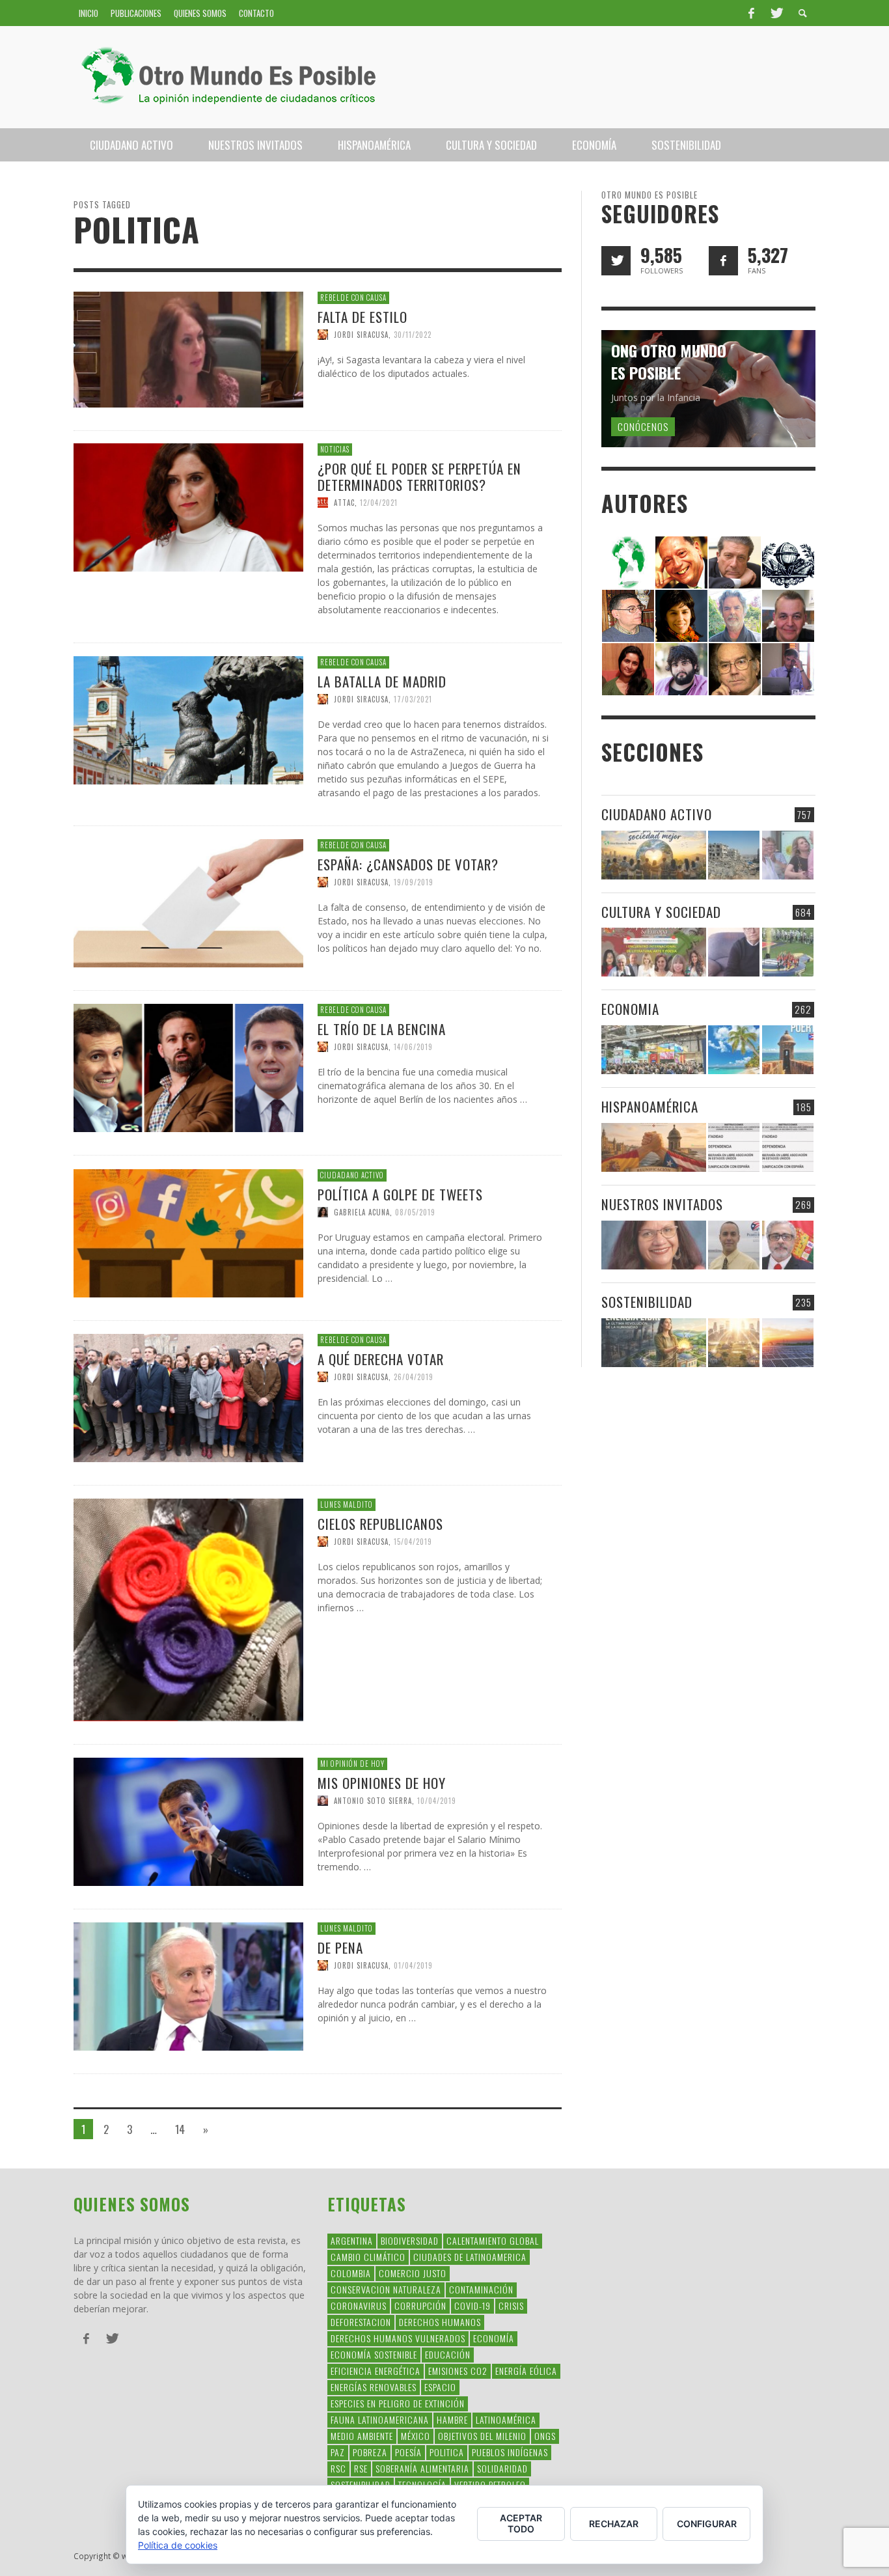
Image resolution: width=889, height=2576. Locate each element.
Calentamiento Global (493, 2240)
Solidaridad (502, 2468)
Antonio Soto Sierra (373, 1801)
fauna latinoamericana (380, 2419)
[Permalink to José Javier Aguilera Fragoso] (788, 615)
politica (447, 2452)
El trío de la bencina (382, 1029)
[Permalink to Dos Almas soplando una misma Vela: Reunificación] (654, 1147)
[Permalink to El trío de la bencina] (188, 1067)
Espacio (440, 2387)
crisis (511, 2306)
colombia (351, 2273)
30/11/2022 (413, 334)
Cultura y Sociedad (661, 912)
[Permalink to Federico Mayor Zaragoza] (735, 561)
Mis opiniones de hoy (382, 1782)
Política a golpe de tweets (400, 1194)
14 (180, 2129)
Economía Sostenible (374, 2354)
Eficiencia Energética (376, 2371)
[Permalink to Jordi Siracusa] (681, 561)
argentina (352, 2240)
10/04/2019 (437, 1801)
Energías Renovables (374, 2387)
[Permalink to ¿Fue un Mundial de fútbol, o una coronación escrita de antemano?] (788, 952)
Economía (494, 2338)
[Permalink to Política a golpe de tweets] (188, 1232)
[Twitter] (776, 13)
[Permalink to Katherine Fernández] (628, 668)
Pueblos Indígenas (510, 2452)
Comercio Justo (413, 2273)
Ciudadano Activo (352, 1175)
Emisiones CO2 (458, 2371)
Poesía (408, 2452)
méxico (416, 2436)
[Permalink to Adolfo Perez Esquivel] (735, 668)
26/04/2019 (414, 1376)
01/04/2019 (413, 1965)
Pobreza (370, 2452)
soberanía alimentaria (422, 2468)
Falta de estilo (362, 316)
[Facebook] (751, 13)
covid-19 (472, 2306)
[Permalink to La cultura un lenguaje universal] (654, 952)
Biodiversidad (410, 2240)
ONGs (545, 2436)
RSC (338, 2468)
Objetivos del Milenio (482, 2436)
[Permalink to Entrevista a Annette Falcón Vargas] (654, 1245)
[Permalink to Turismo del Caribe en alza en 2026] (734, 1050)
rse (361, 2468)
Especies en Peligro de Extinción (398, 2403)
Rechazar (614, 2524)
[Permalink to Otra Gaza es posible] (734, 855)
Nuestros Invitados (662, 1204)
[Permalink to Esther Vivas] (681, 615)
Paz (338, 2452)
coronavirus (359, 2306)
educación (448, 2354)
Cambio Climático (368, 2257)
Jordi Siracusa (361, 334)
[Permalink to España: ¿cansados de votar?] (188, 902)
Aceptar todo (521, 2523)
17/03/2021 (413, 699)
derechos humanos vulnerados (398, 2338)
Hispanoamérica (650, 1106)
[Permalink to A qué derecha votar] (188, 1397)
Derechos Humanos (440, 2322)
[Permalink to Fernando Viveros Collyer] (735, 615)
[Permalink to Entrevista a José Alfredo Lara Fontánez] (788, 1245)
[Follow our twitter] (616, 261)
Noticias (335, 449)
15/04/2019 (413, 1542)
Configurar (707, 2524)
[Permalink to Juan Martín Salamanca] (681, 668)
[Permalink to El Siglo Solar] (734, 1343)
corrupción (420, 2306)
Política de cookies (178, 2545)
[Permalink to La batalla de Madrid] (188, 720)
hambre (452, 2419)
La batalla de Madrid (382, 681)
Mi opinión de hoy (352, 1764)
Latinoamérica (506, 2419)
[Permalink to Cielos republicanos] (188, 1609)
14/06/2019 (413, 1047)
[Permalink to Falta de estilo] (188, 348)
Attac (344, 503)
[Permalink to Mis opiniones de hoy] (188, 1821)
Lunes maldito (347, 1504)
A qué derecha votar (381, 1358)
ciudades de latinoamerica (470, 2257)
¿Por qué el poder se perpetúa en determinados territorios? (419, 477)
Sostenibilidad (647, 1302)
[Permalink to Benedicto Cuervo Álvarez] (628, 615)
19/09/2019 (414, 881)
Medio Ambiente (362, 2436)
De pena (340, 1947)
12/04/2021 (379, 503)
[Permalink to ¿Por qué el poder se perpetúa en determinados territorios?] (188, 507)
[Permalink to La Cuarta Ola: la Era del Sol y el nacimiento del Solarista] (788, 1343)
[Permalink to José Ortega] (788, 668)
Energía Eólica (526, 2371)
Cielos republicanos (380, 1524)
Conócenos (643, 426)
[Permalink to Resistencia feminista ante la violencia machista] (788, 855)
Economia (630, 1009)
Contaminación (481, 2289)
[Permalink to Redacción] (628, 561)
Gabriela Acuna (362, 1212)
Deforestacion (361, 2322)
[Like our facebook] (723, 261)
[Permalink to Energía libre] (654, 1343)
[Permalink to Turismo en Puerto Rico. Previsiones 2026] (788, 1050)
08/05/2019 (415, 1212)
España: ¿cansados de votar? (408, 864)
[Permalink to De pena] (188, 1986)
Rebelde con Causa (353, 298)
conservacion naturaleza (386, 2289)
